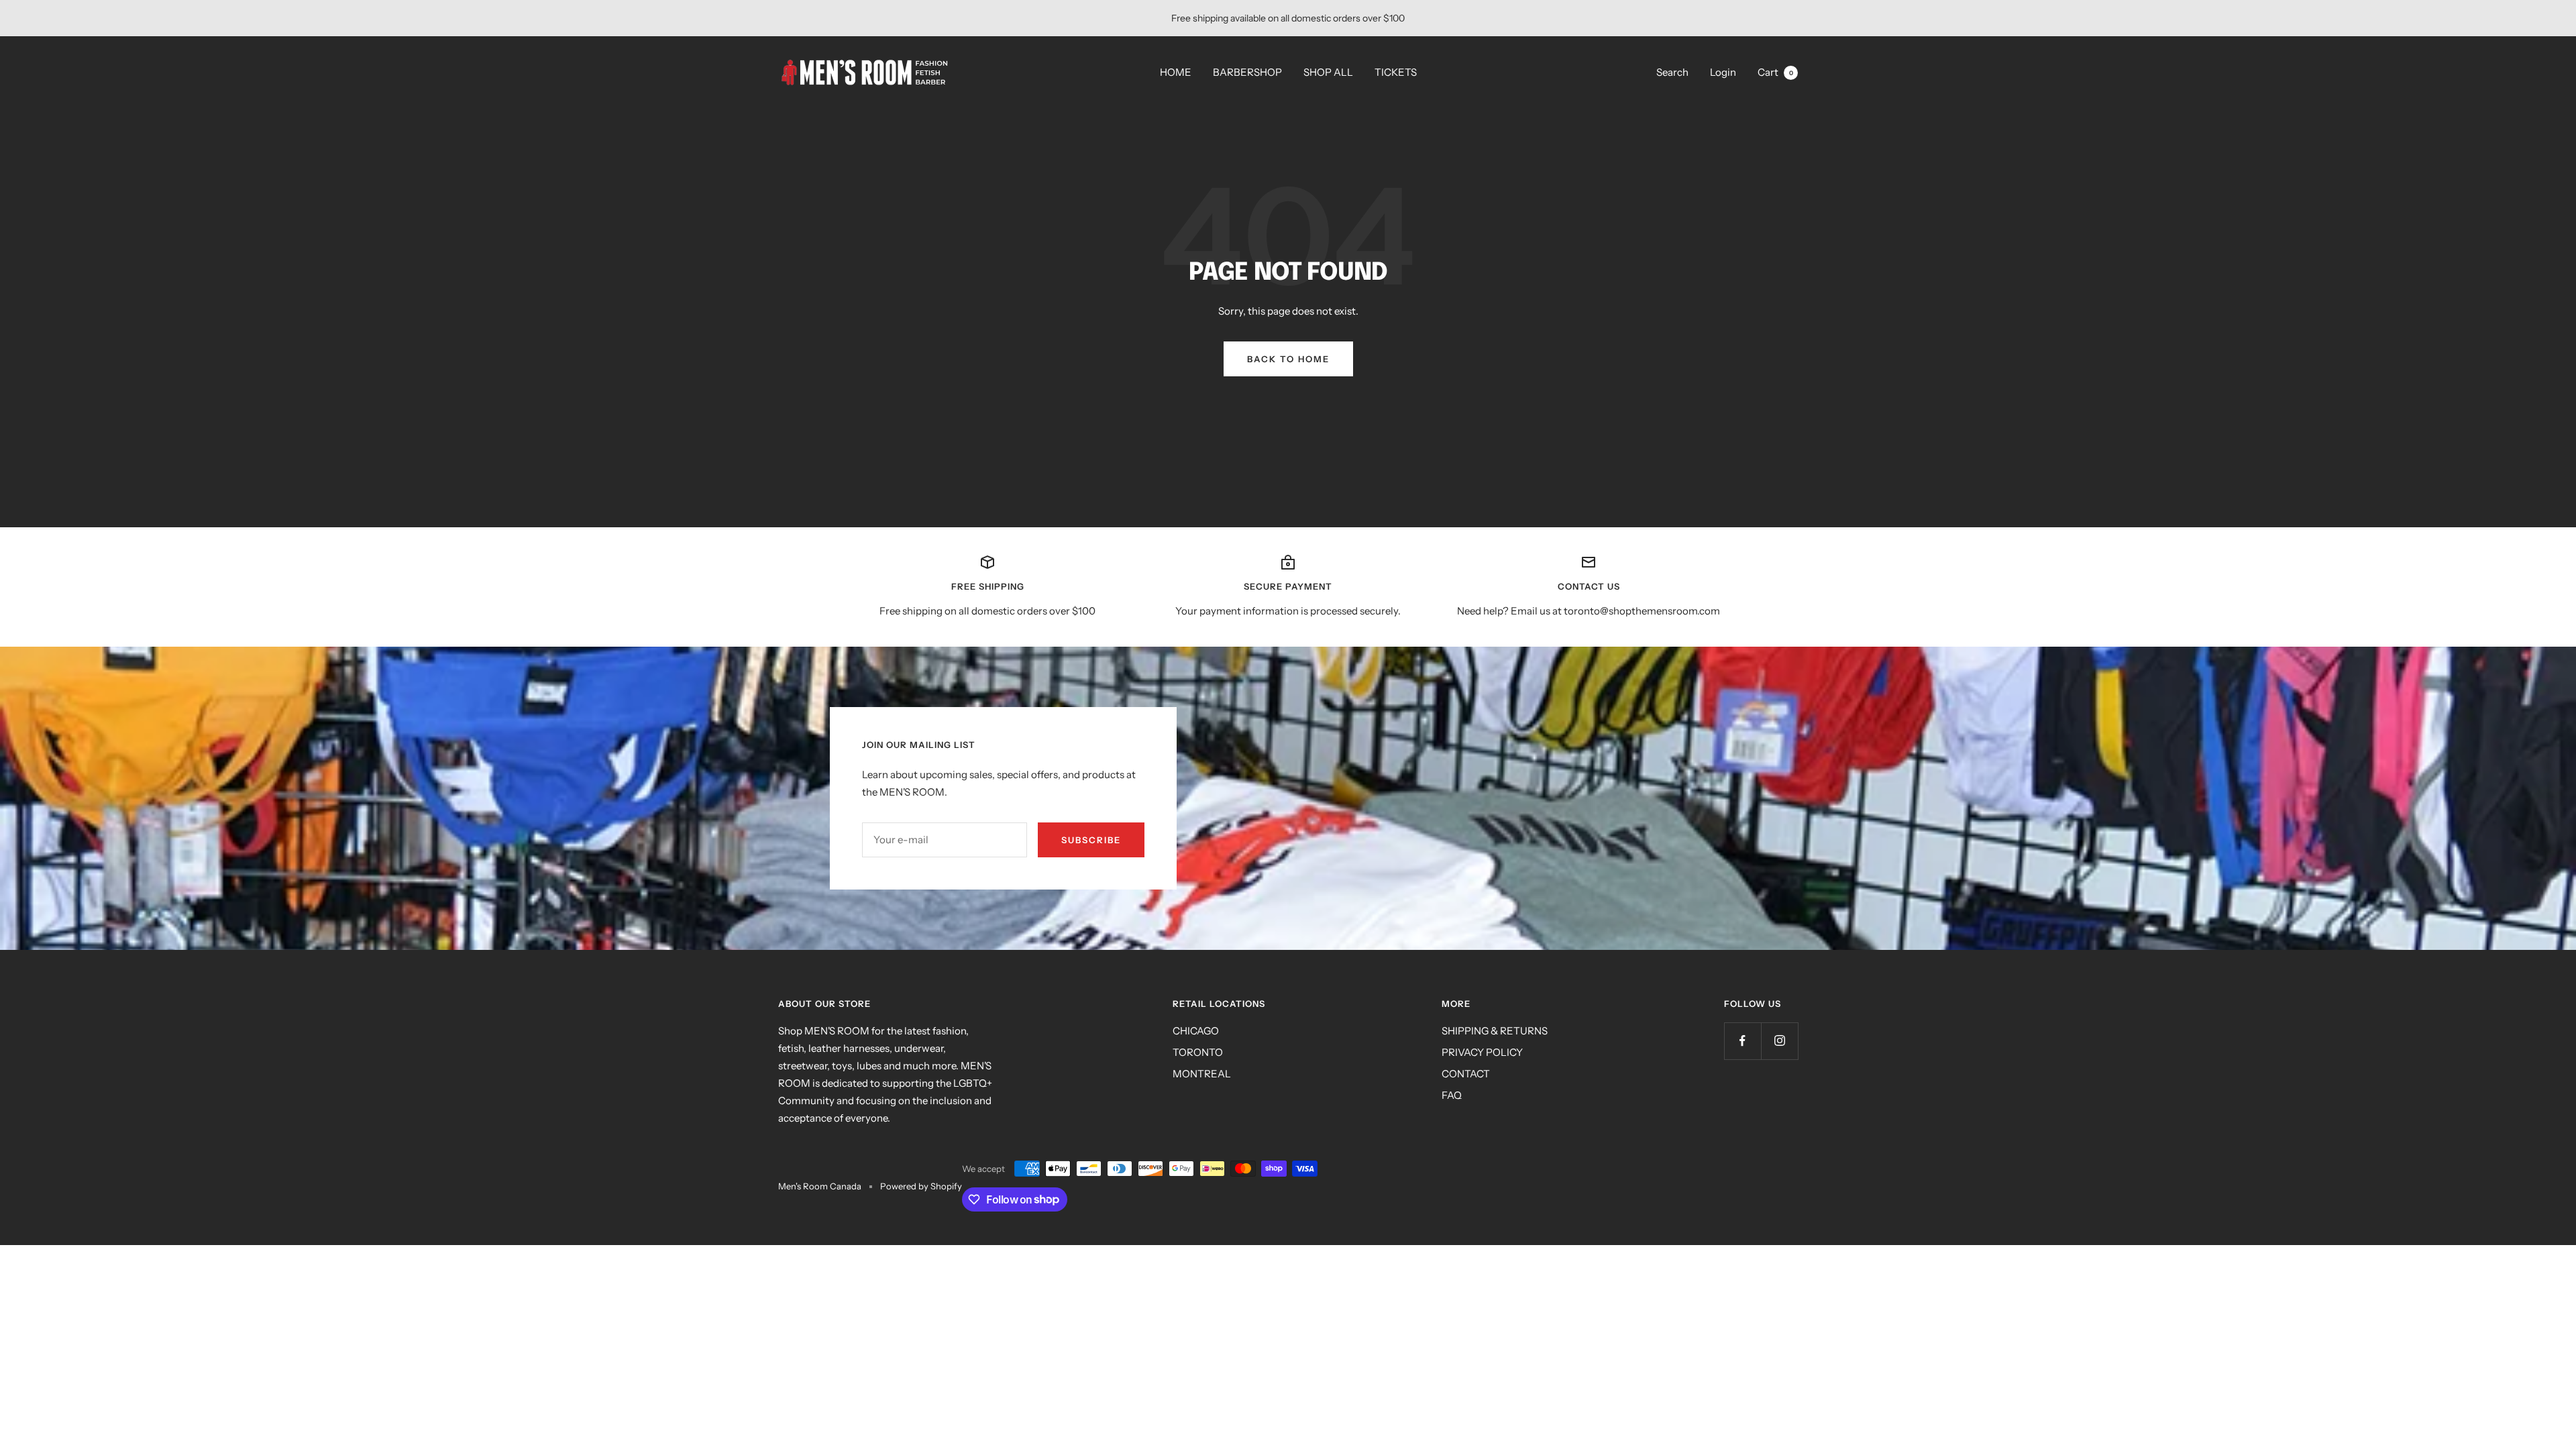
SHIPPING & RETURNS (1495, 1031)
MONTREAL (1202, 1074)
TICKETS (1396, 72)
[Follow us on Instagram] (1779, 1041)
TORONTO (1198, 1052)
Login (1723, 72)
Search (1672, 72)
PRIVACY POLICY (1482, 1052)
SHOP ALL (1328, 72)
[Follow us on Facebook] (1742, 1041)
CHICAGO (1196, 1031)
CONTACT (1466, 1074)
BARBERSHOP (1247, 72)
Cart (1775, 72)
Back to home (1288, 359)
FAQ (1452, 1095)
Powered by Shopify (921, 1186)
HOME (1176, 72)
